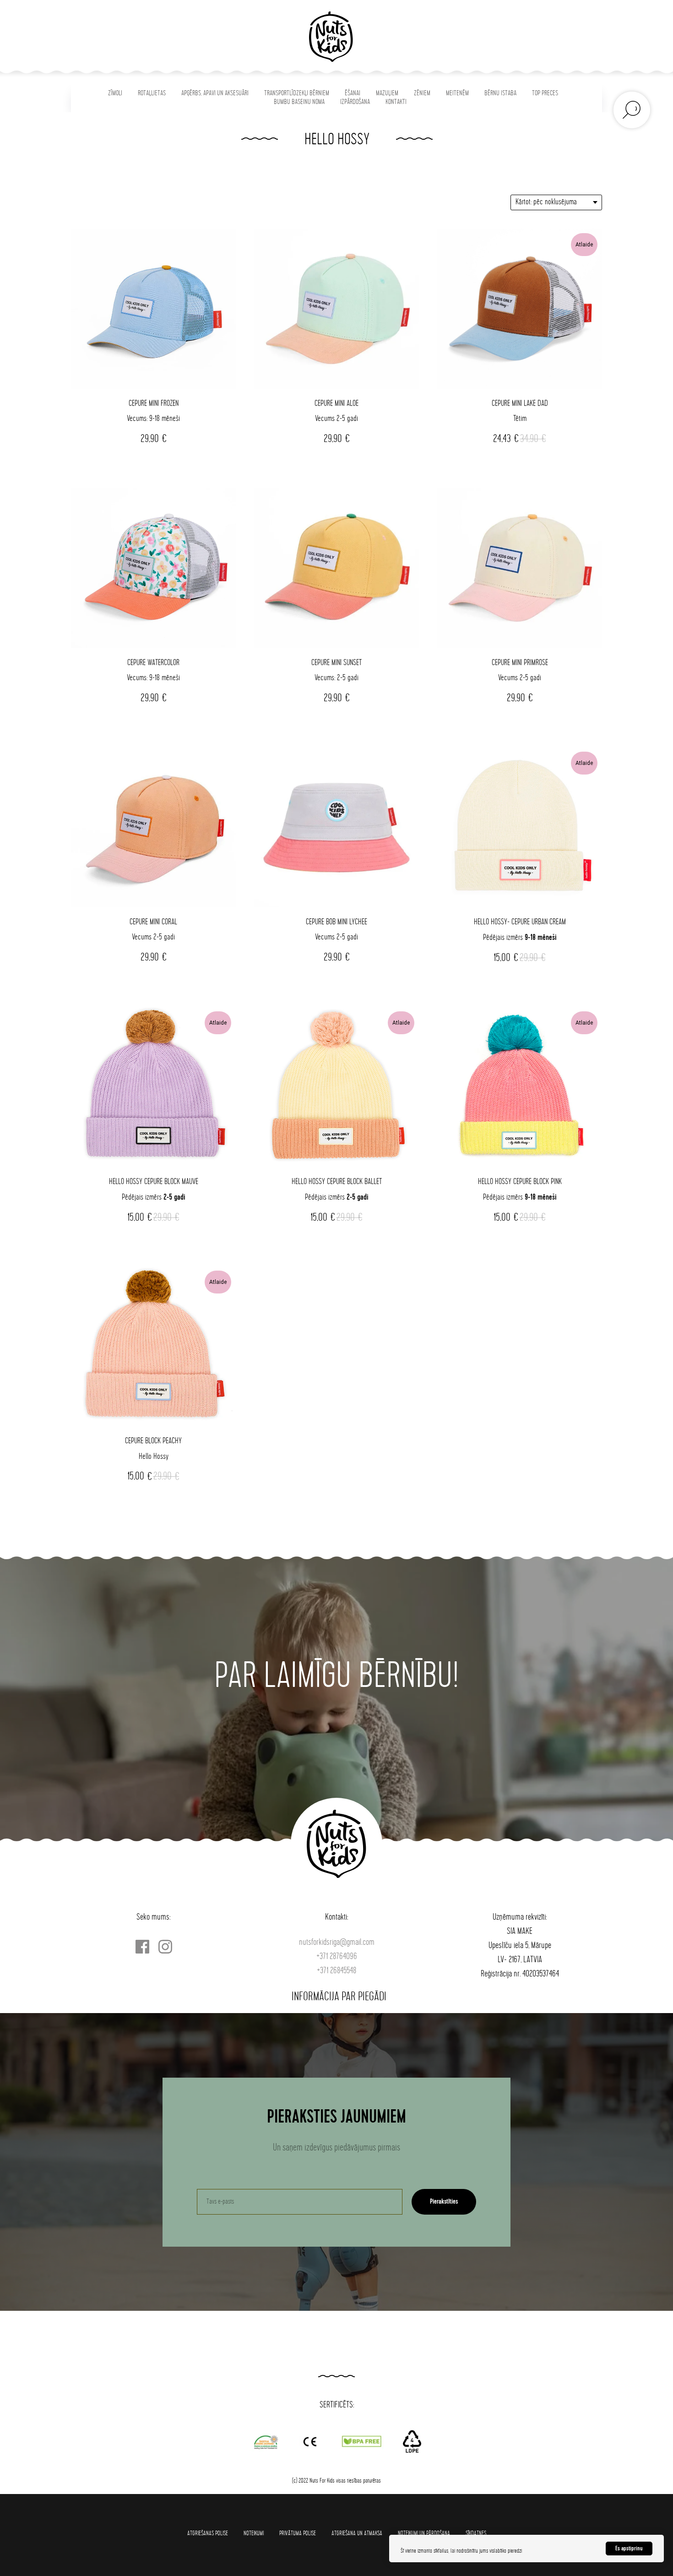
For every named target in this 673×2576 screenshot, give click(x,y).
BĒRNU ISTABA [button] (500, 93)
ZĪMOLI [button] (115, 93)
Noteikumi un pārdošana (424, 2533)
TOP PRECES (545, 93)
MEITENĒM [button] (457, 93)
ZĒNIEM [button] (422, 93)
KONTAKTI (396, 102)
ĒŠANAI (353, 93)
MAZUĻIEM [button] (387, 93)
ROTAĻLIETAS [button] (152, 93)
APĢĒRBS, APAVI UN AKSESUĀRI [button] (215, 93)
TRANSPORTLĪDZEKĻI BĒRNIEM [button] (297, 93)
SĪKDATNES (476, 2533)
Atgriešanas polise (208, 2533)
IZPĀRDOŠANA (355, 102)
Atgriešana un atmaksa (357, 2533)
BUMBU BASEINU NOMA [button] (299, 102)
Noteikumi (254, 2533)
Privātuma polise (298, 2533)
